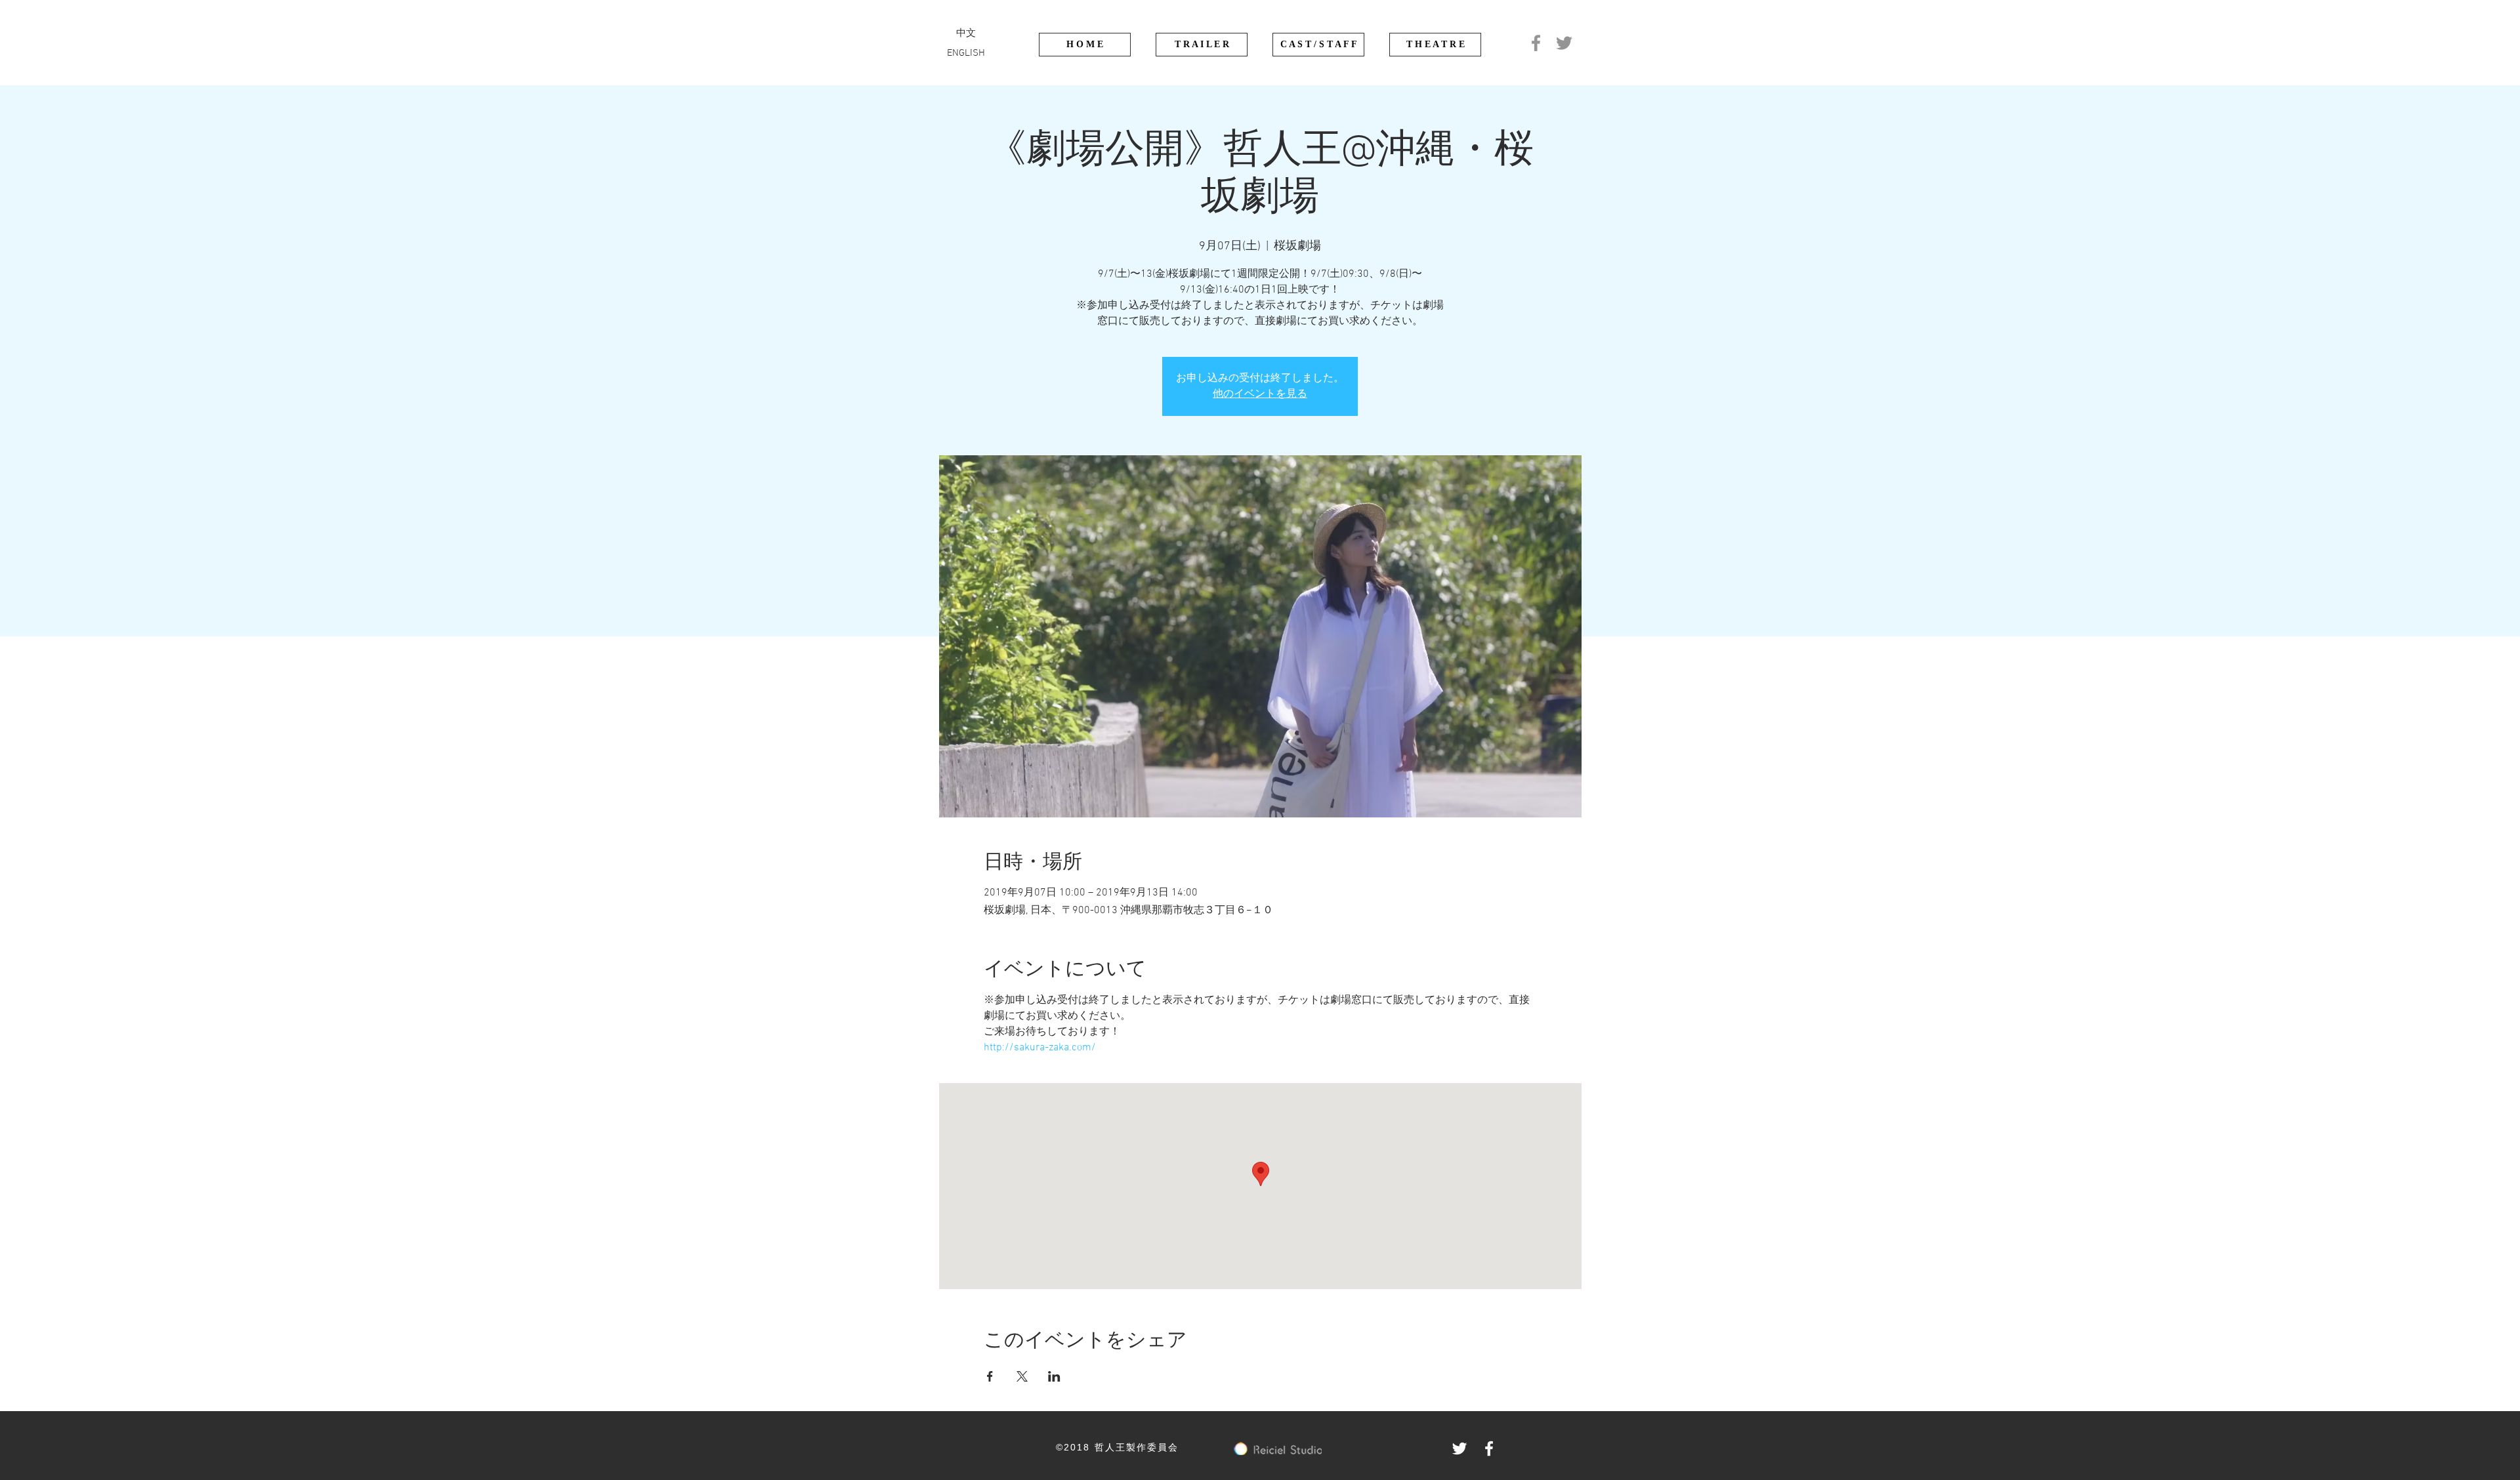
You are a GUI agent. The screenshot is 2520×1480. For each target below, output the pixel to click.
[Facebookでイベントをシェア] (990, 1376)
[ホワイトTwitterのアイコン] (1459, 1449)
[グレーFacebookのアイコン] (1536, 43)
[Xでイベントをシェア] (1022, 1376)
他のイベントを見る (1260, 394)
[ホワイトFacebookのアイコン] (1489, 1449)
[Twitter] (1564, 43)
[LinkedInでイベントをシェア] (1054, 1376)
